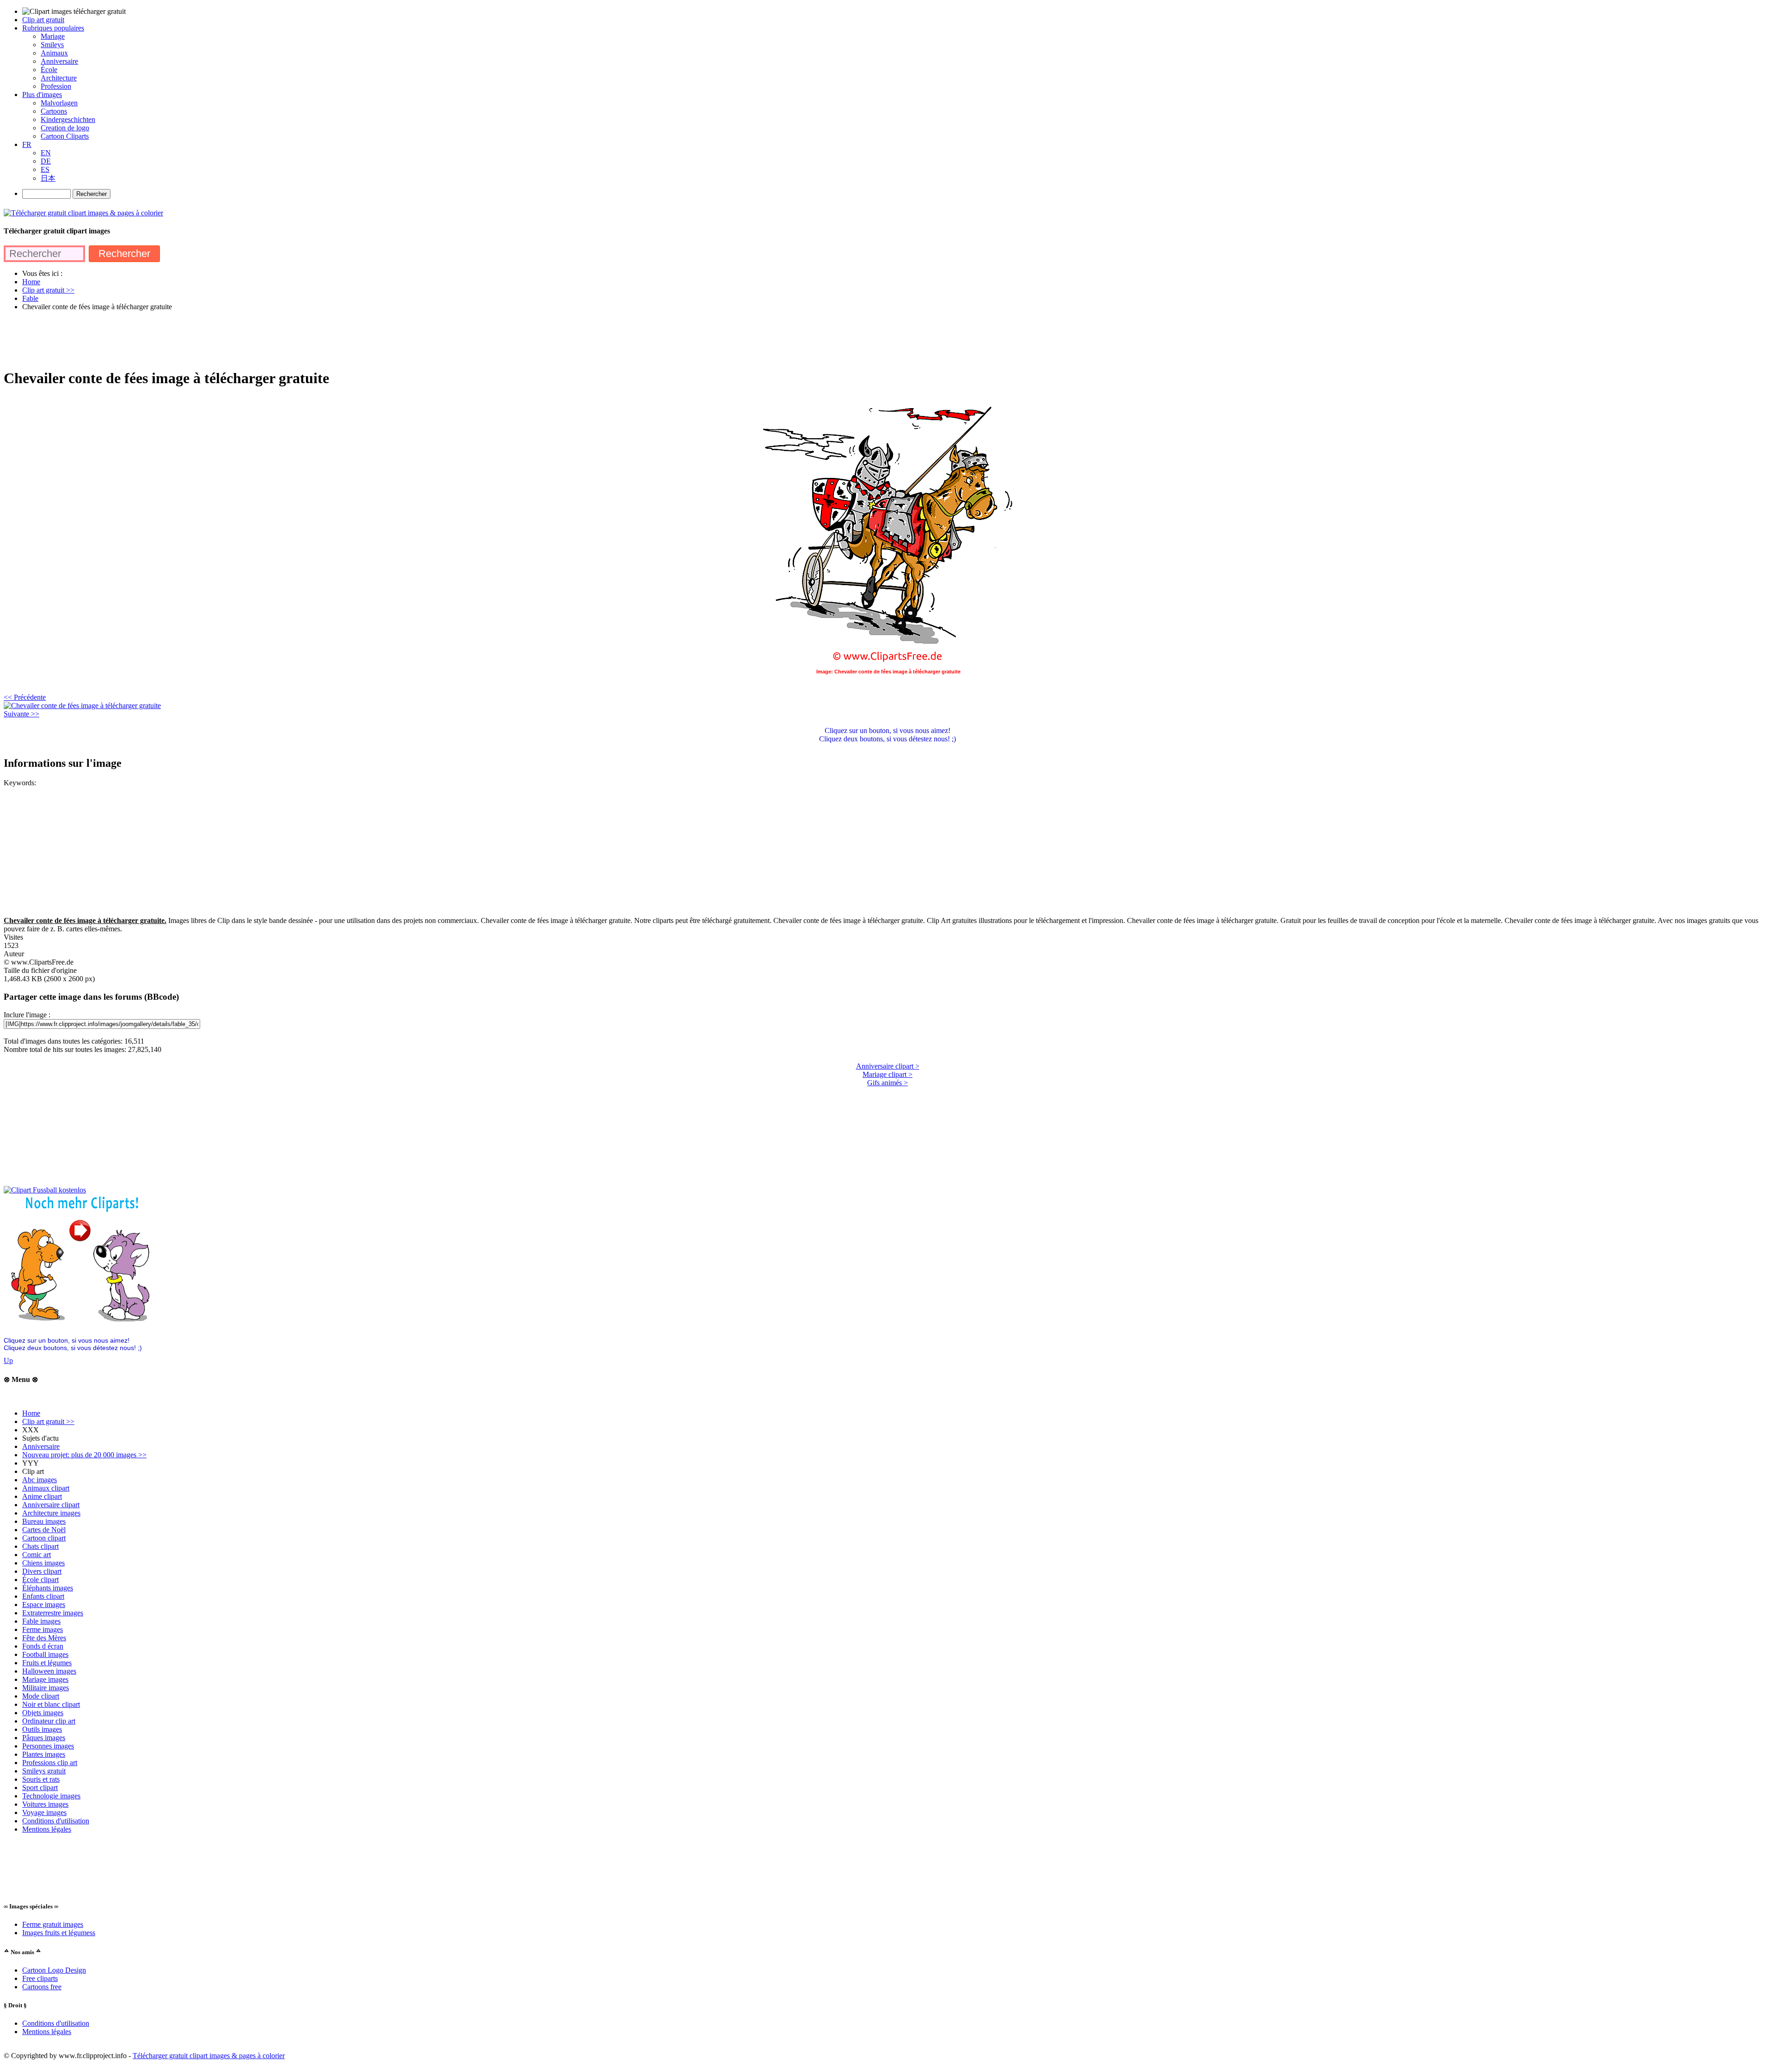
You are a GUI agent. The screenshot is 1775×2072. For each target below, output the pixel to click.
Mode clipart (41, 1696)
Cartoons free (42, 1987)
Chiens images (43, 1563)
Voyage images (44, 1812)
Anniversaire (41, 1446)
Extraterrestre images (53, 1613)
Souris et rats (41, 1779)
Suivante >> (21, 714)
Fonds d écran (43, 1646)
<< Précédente (25, 697)
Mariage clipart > (887, 1074)
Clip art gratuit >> (48, 1421)
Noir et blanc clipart (51, 1704)
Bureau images (44, 1521)
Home (31, 1413)
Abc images (40, 1480)
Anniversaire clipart (51, 1505)
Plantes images (44, 1754)
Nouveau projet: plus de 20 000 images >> (84, 1455)
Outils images (42, 1729)
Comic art (37, 1555)
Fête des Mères (44, 1638)
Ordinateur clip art (49, 1721)
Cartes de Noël (44, 1530)
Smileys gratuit (44, 1771)
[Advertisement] (172, 339)
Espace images (44, 1604)
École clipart (40, 1580)
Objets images (43, 1713)
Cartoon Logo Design (54, 1970)
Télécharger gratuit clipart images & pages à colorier (209, 2056)
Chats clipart (40, 1546)
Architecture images (51, 1513)
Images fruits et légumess (59, 1933)
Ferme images (43, 1629)
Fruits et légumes (47, 1663)
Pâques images (44, 1738)
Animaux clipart (46, 1488)
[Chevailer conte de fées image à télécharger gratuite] (82, 706)
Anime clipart (42, 1496)
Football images (45, 1654)
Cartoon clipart (44, 1538)
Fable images (41, 1621)
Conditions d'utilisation (56, 1821)
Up (8, 1360)
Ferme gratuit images (53, 1924)
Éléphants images (48, 1588)
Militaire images (46, 1688)
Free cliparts (40, 1978)
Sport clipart (40, 1788)
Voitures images (45, 1804)
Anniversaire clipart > (888, 1066)
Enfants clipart (43, 1596)
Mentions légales (47, 1829)
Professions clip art (50, 1763)
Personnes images (48, 1746)
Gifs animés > (887, 1083)
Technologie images (51, 1796)
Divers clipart (42, 1571)
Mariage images (45, 1679)
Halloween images (49, 1671)
